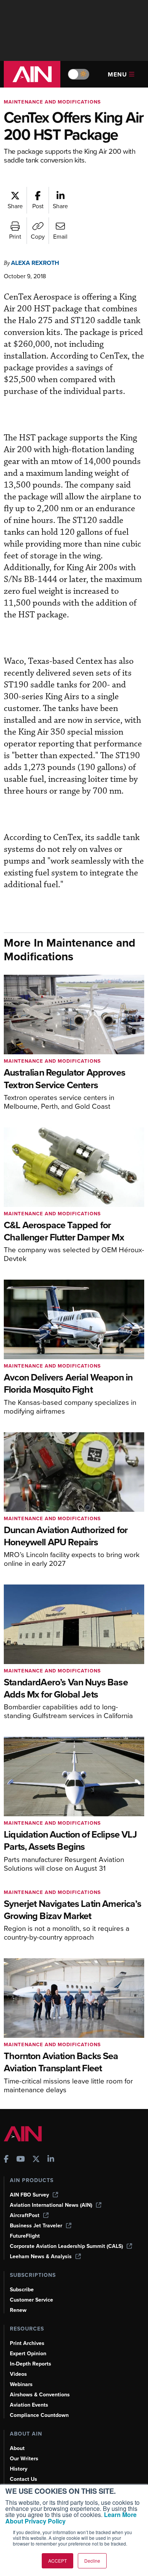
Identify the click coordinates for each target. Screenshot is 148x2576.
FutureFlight (25, 2236)
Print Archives (27, 2343)
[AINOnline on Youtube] (21, 2160)
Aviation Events (29, 2405)
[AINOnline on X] (36, 2160)
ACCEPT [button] (57, 2561)
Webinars (21, 2384)
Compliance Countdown (39, 2415)
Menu (117, 74)
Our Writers (24, 2459)
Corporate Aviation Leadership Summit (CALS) (66, 2246)
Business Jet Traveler (36, 2226)
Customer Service (31, 2300)
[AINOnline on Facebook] (6, 2160)
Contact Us (24, 2479)
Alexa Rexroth (35, 263)
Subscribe (22, 2290)
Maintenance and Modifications (52, 102)
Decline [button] (92, 2561)
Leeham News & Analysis (41, 2256)
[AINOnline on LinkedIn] (51, 2160)
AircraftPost (25, 2215)
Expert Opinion (28, 2354)
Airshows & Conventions (40, 2395)
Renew (18, 2310)
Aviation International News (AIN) (51, 2205)
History (19, 2469)
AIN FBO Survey (29, 2195)
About (17, 2448)
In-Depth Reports (31, 2364)
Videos (18, 2374)
